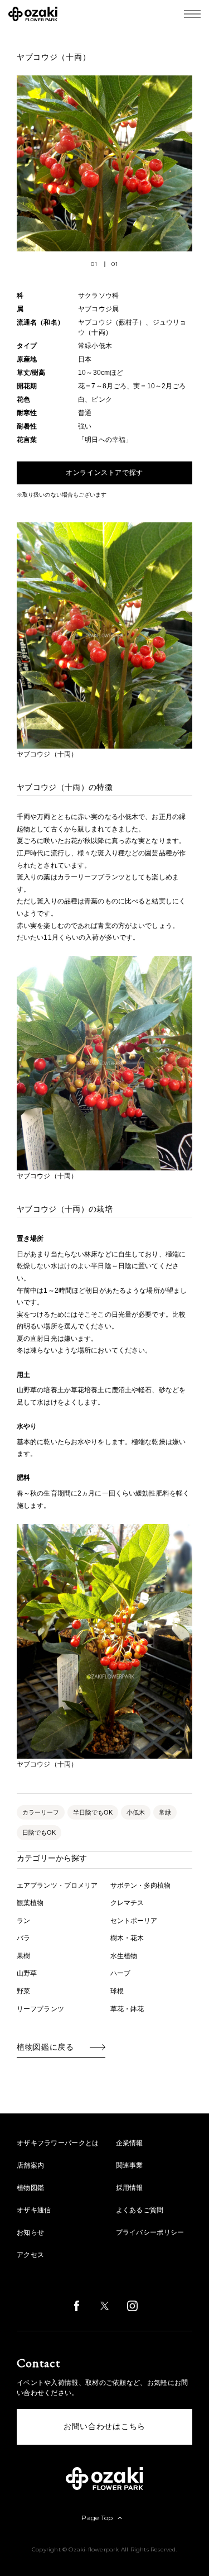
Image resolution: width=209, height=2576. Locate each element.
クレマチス (127, 1903)
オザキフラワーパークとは (58, 2143)
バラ (23, 1938)
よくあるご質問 (140, 2210)
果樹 (23, 1956)
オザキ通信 (34, 2210)
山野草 (27, 1973)
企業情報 (130, 2143)
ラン (23, 1921)
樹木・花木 (127, 1938)
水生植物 (124, 1956)
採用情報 (130, 2188)
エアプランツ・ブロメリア (57, 1885)
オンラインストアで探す (104, 473)
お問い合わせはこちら (104, 2427)
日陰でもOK (39, 1832)
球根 (117, 1991)
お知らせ (30, 2232)
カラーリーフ (41, 1812)
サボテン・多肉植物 (141, 1885)
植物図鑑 (30, 2188)
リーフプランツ (40, 2009)
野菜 (23, 1991)
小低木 (136, 1812)
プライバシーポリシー (150, 2232)
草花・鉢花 (127, 2009)
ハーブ (120, 1973)
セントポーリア (134, 1921)
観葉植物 (30, 1903)
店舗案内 (30, 2165)
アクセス (30, 2255)
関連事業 (130, 2165)
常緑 (165, 1812)
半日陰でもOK (93, 1812)
